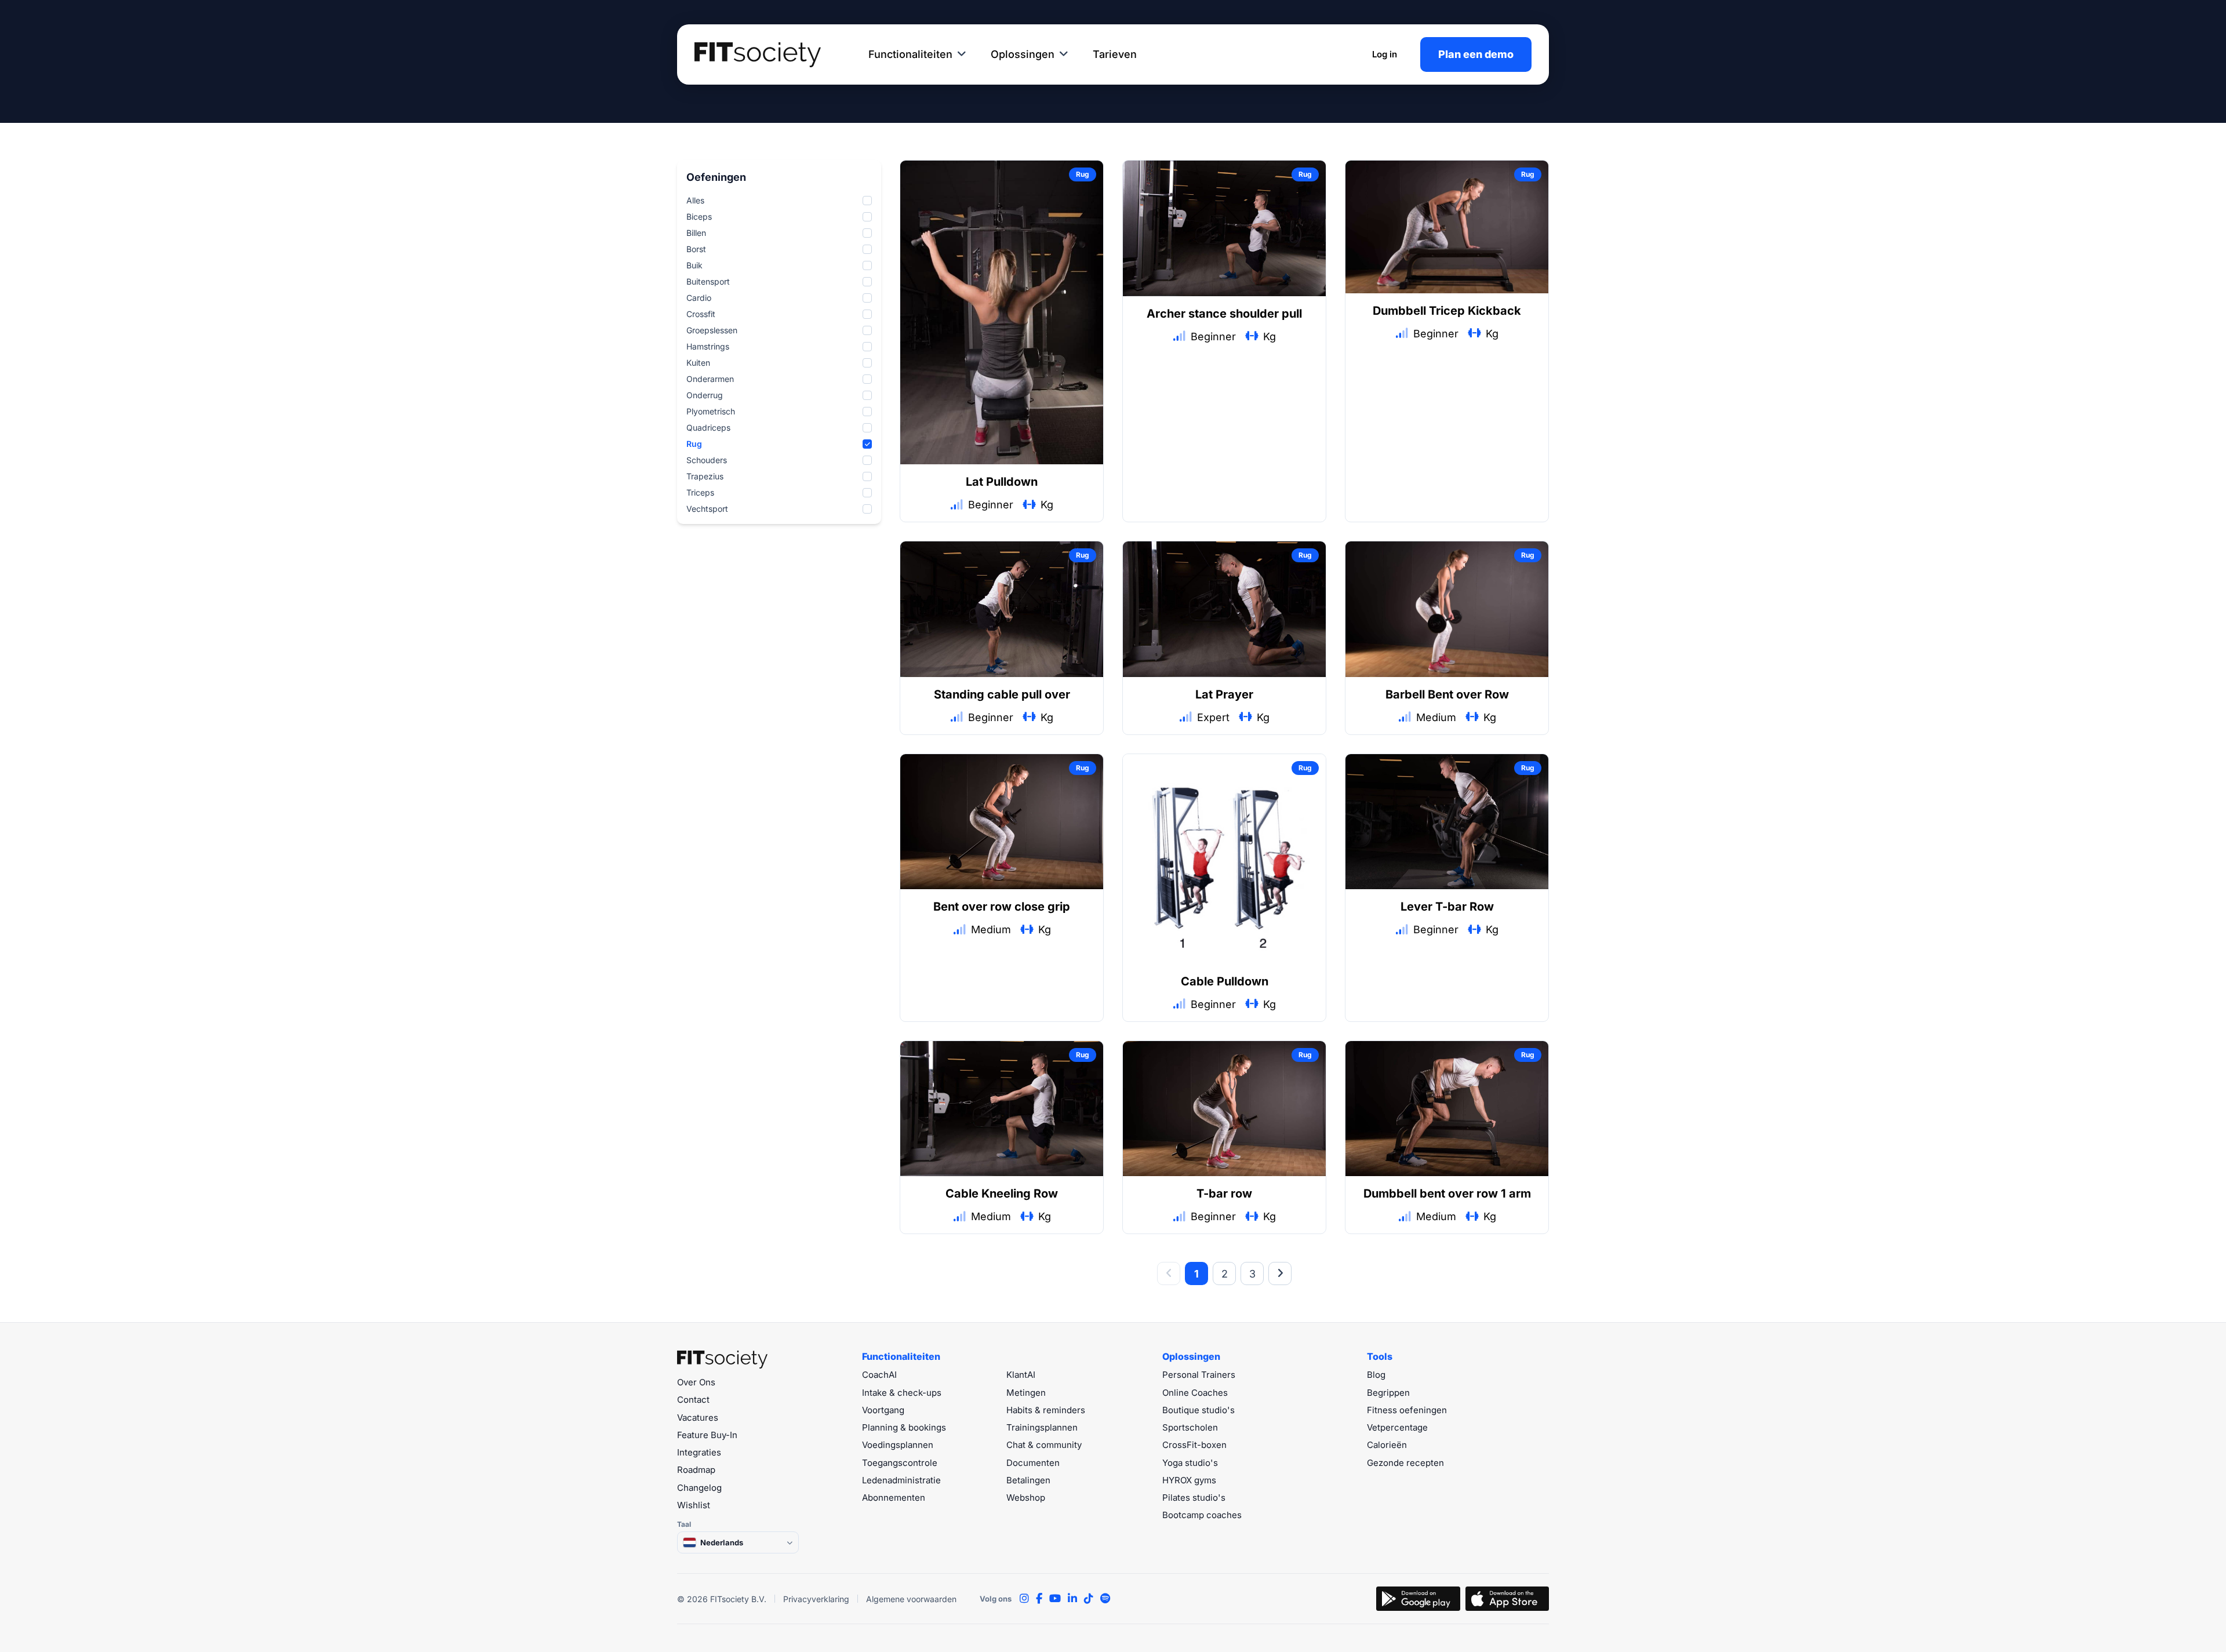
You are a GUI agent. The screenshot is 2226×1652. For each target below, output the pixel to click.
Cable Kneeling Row (1002, 1193)
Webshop (1026, 1498)
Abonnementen (894, 1498)
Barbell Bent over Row (1447, 694)
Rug (1083, 174)
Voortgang (883, 1410)
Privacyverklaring (816, 1599)
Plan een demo (1476, 54)
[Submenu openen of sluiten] (962, 54)
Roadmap (696, 1470)
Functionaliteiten (910, 54)
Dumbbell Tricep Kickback (1447, 311)
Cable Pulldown (1225, 981)
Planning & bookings (904, 1427)
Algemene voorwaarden (911, 1599)
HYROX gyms (1189, 1480)
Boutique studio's (1199, 1410)
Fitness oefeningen (1407, 1410)
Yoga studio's (1190, 1463)
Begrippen (1388, 1393)
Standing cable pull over (1002, 694)
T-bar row (1224, 1193)
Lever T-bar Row (1447, 907)
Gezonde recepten (1405, 1463)
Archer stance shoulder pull (1224, 314)
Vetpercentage (1397, 1427)
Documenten (1033, 1463)
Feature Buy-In (707, 1435)
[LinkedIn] (1072, 1599)
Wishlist (694, 1505)
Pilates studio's (1194, 1498)
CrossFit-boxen (1194, 1445)
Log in (1385, 54)
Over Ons (696, 1382)
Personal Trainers (1199, 1375)
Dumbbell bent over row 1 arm (1447, 1193)
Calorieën (1387, 1445)
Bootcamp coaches (1202, 1515)
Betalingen (1028, 1480)
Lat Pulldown (1002, 482)
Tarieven (1115, 54)
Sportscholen (1190, 1427)
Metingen (1026, 1393)
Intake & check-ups (902, 1393)
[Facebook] (1039, 1599)
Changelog (699, 1488)
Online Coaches (1195, 1393)
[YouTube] (1055, 1599)
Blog (1376, 1375)
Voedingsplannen (898, 1445)
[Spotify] (1105, 1599)
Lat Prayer (1224, 694)
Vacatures (698, 1418)
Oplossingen (1023, 54)
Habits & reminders (1046, 1410)
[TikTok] (1089, 1599)
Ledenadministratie (901, 1480)
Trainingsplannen (1042, 1427)
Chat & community (1044, 1445)
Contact (693, 1400)
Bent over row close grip (1002, 907)
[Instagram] (1024, 1599)
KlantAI (1021, 1375)
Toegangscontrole (900, 1463)
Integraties (699, 1452)
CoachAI (879, 1375)
